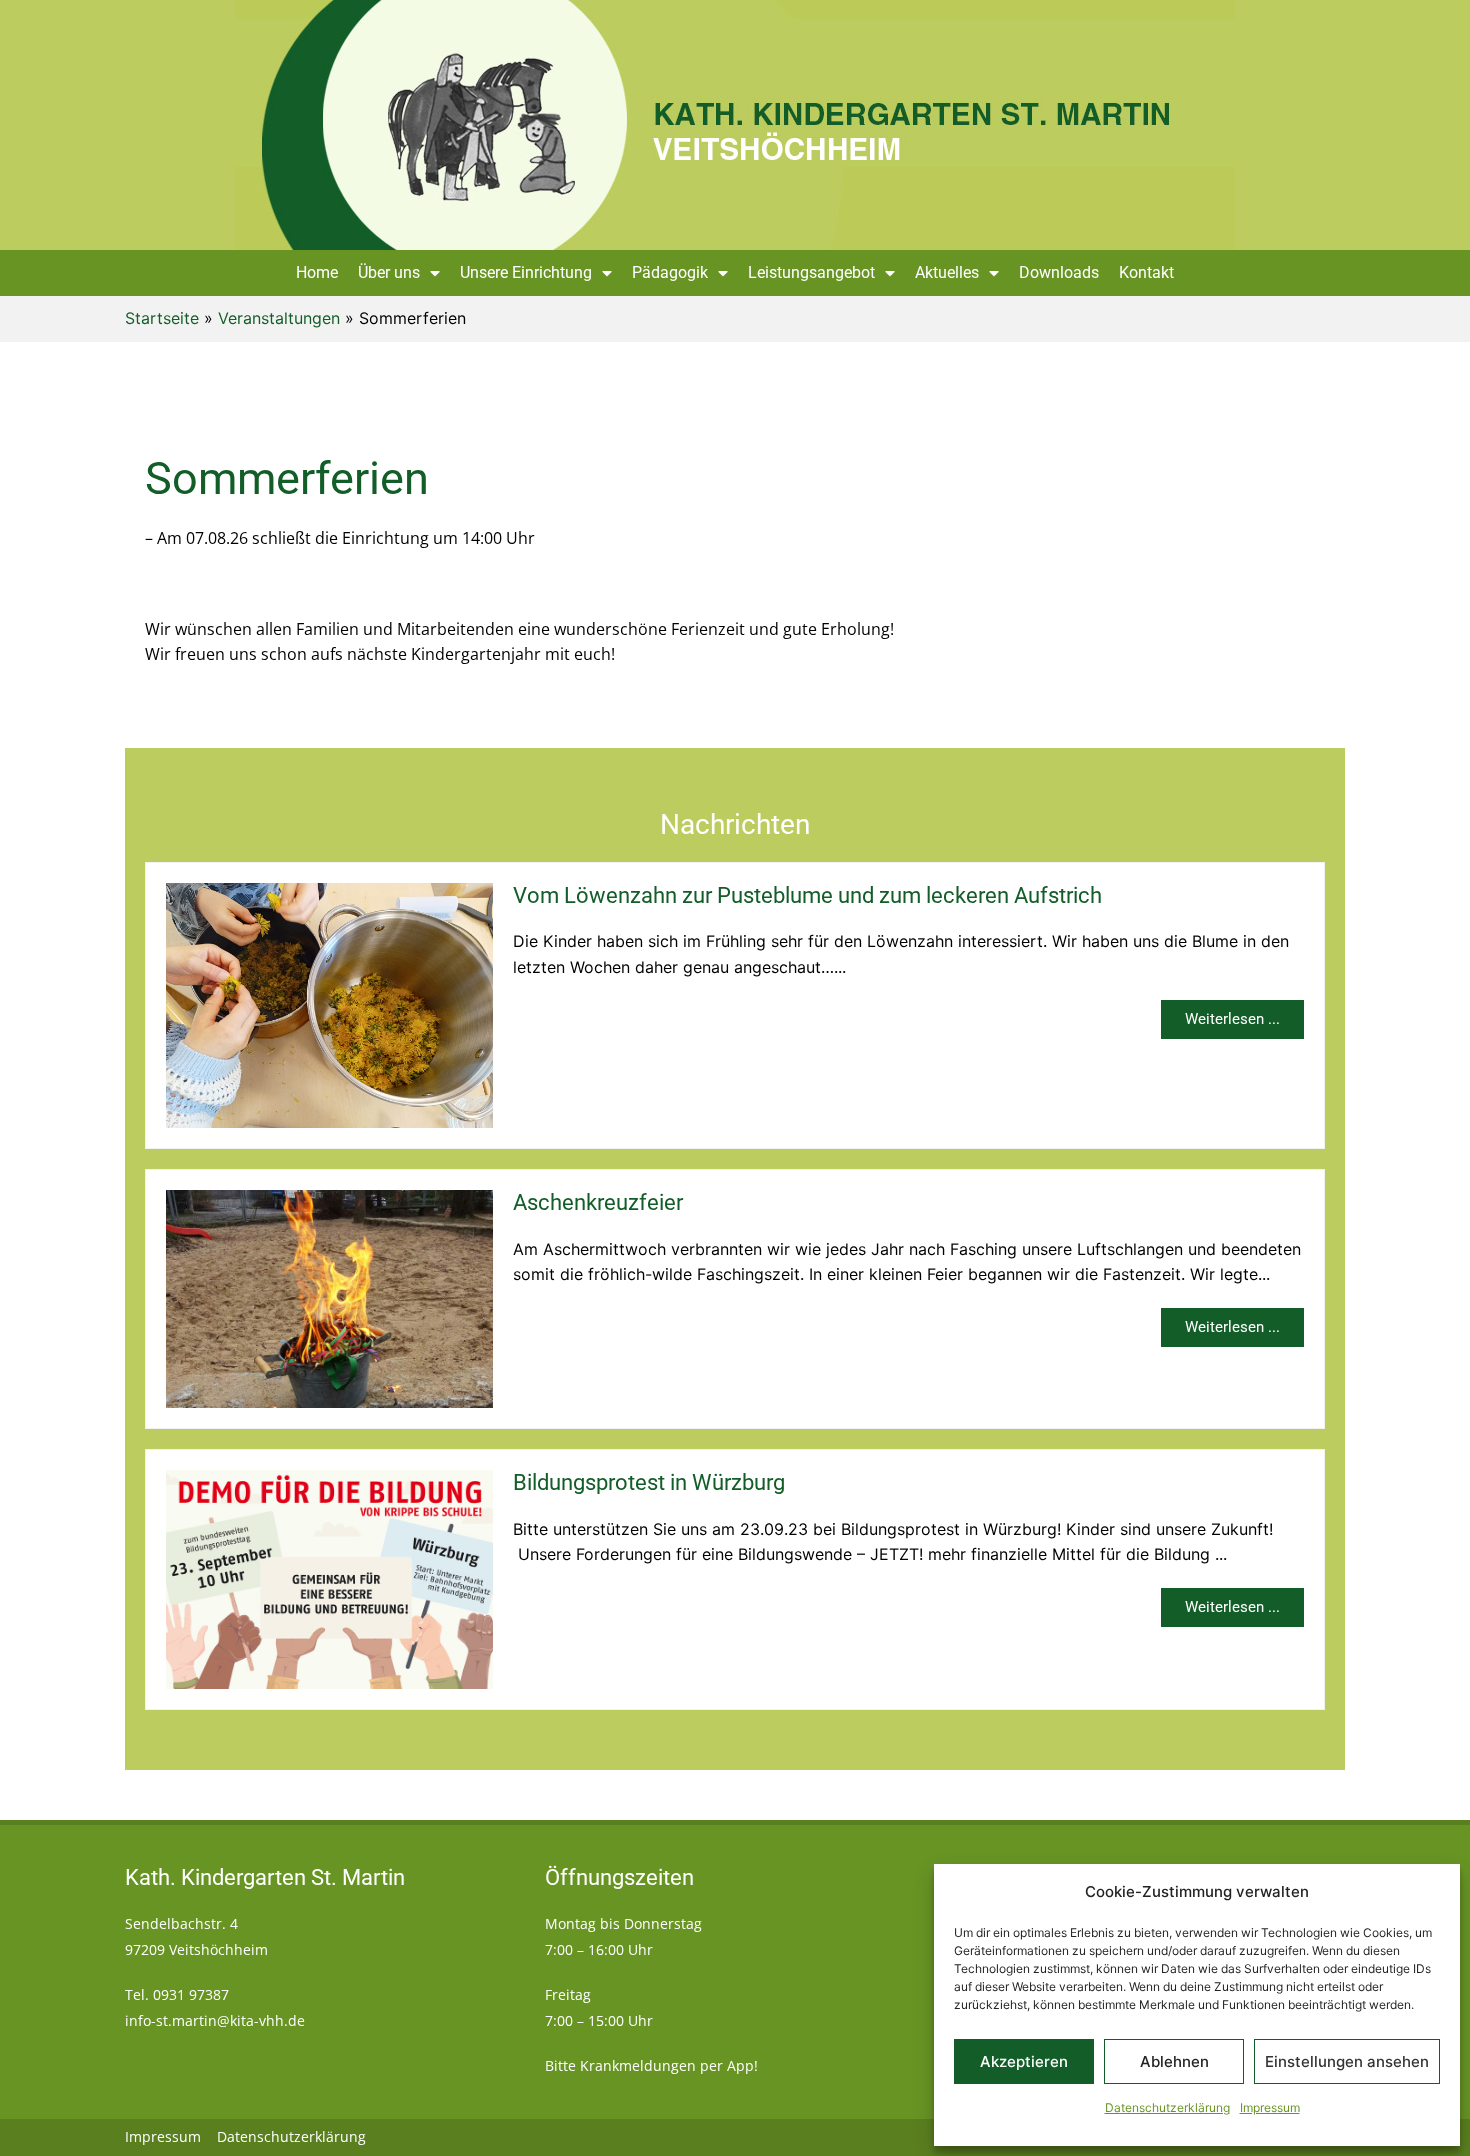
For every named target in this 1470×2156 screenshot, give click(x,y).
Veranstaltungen (279, 318)
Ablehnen (1174, 2061)
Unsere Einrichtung (526, 272)
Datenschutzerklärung (1167, 2107)
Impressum (1270, 2107)
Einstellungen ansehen (1347, 2061)
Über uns (389, 272)
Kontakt (1146, 272)
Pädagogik (670, 272)
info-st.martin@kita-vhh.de (215, 2020)
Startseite (162, 318)
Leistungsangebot (811, 272)
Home (317, 272)
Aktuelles (947, 272)
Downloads (1059, 272)
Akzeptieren (1024, 2061)
